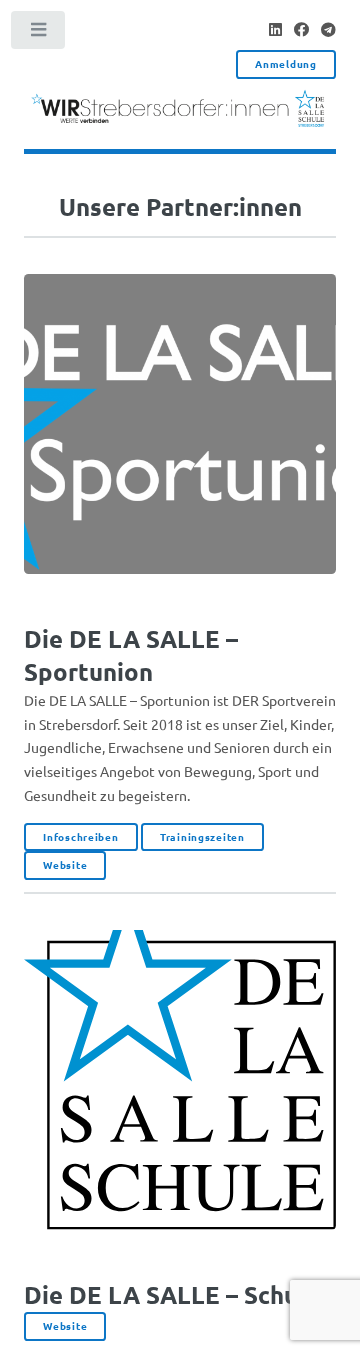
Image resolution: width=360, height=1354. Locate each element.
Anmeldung (285, 63)
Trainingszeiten (202, 836)
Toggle (39, 34)
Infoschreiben (80, 836)
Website (65, 864)
